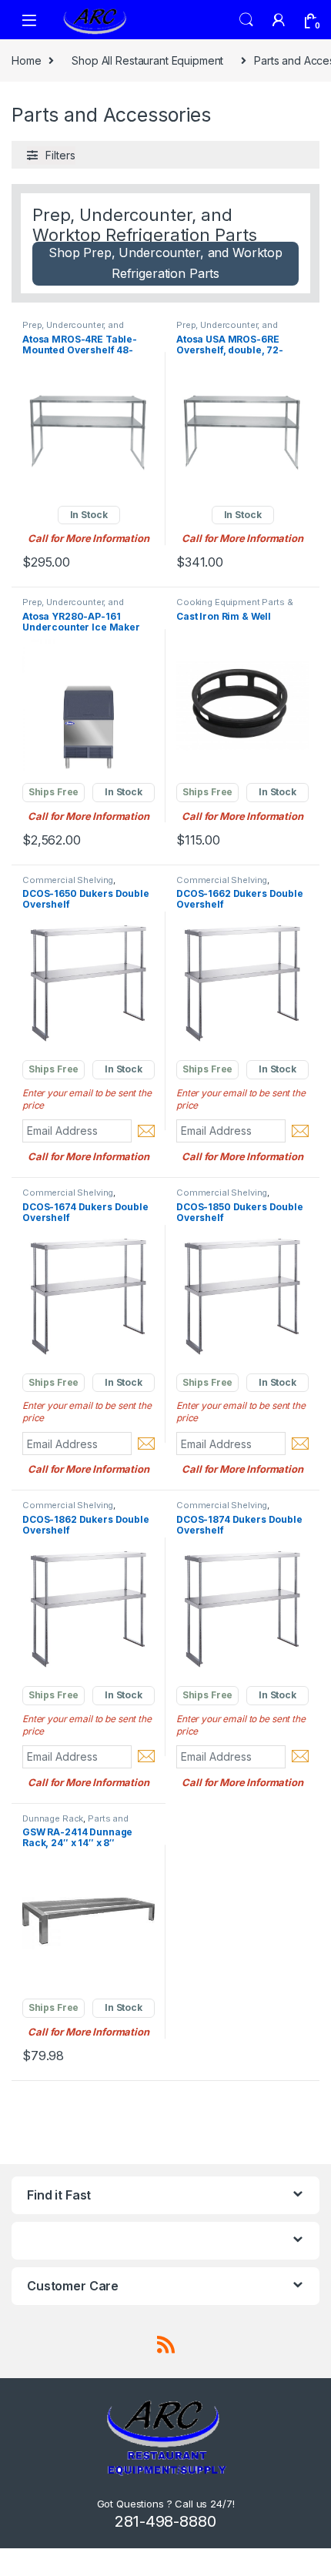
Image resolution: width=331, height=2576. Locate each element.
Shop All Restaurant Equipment (147, 60)
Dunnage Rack (53, 1818)
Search (246, 20)
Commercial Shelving (68, 880)
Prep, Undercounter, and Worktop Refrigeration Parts (81, 330)
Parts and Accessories (75, 1823)
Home (26, 60)
